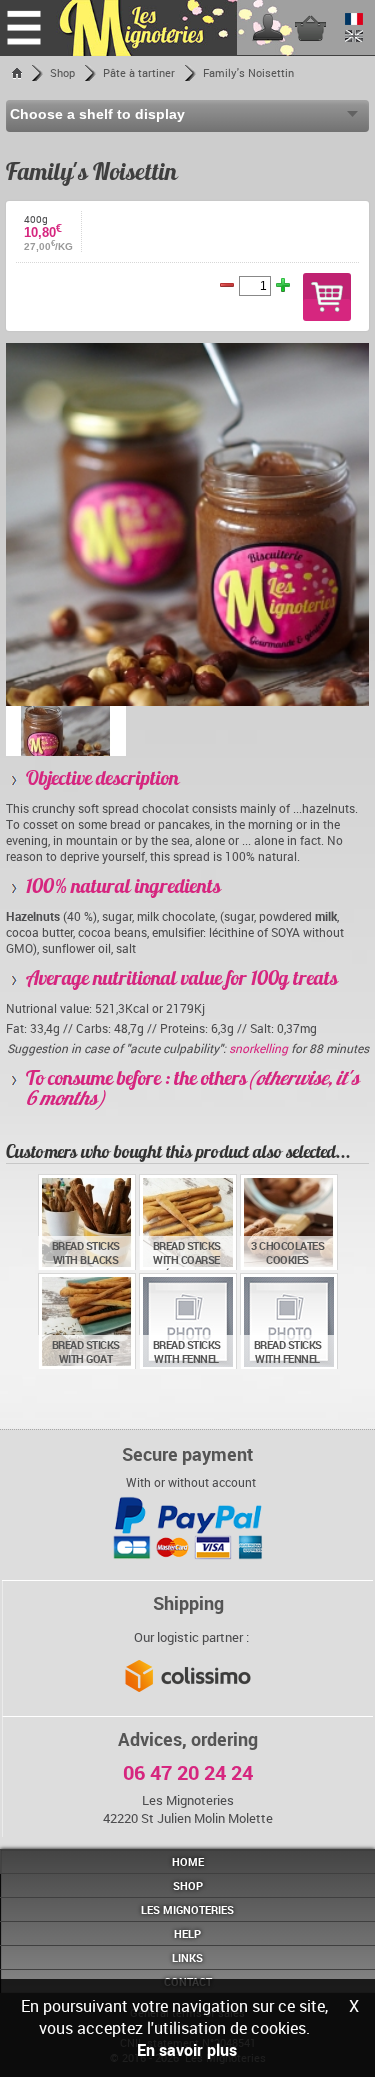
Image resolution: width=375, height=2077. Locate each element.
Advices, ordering (188, 1739)
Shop (62, 72)
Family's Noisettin (248, 72)
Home (188, 1861)
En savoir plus (187, 2050)
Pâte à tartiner (139, 72)
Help (187, 1933)
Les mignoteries (187, 1909)
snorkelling (260, 1048)
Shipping (188, 1603)
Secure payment (187, 1454)
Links (187, 1957)
